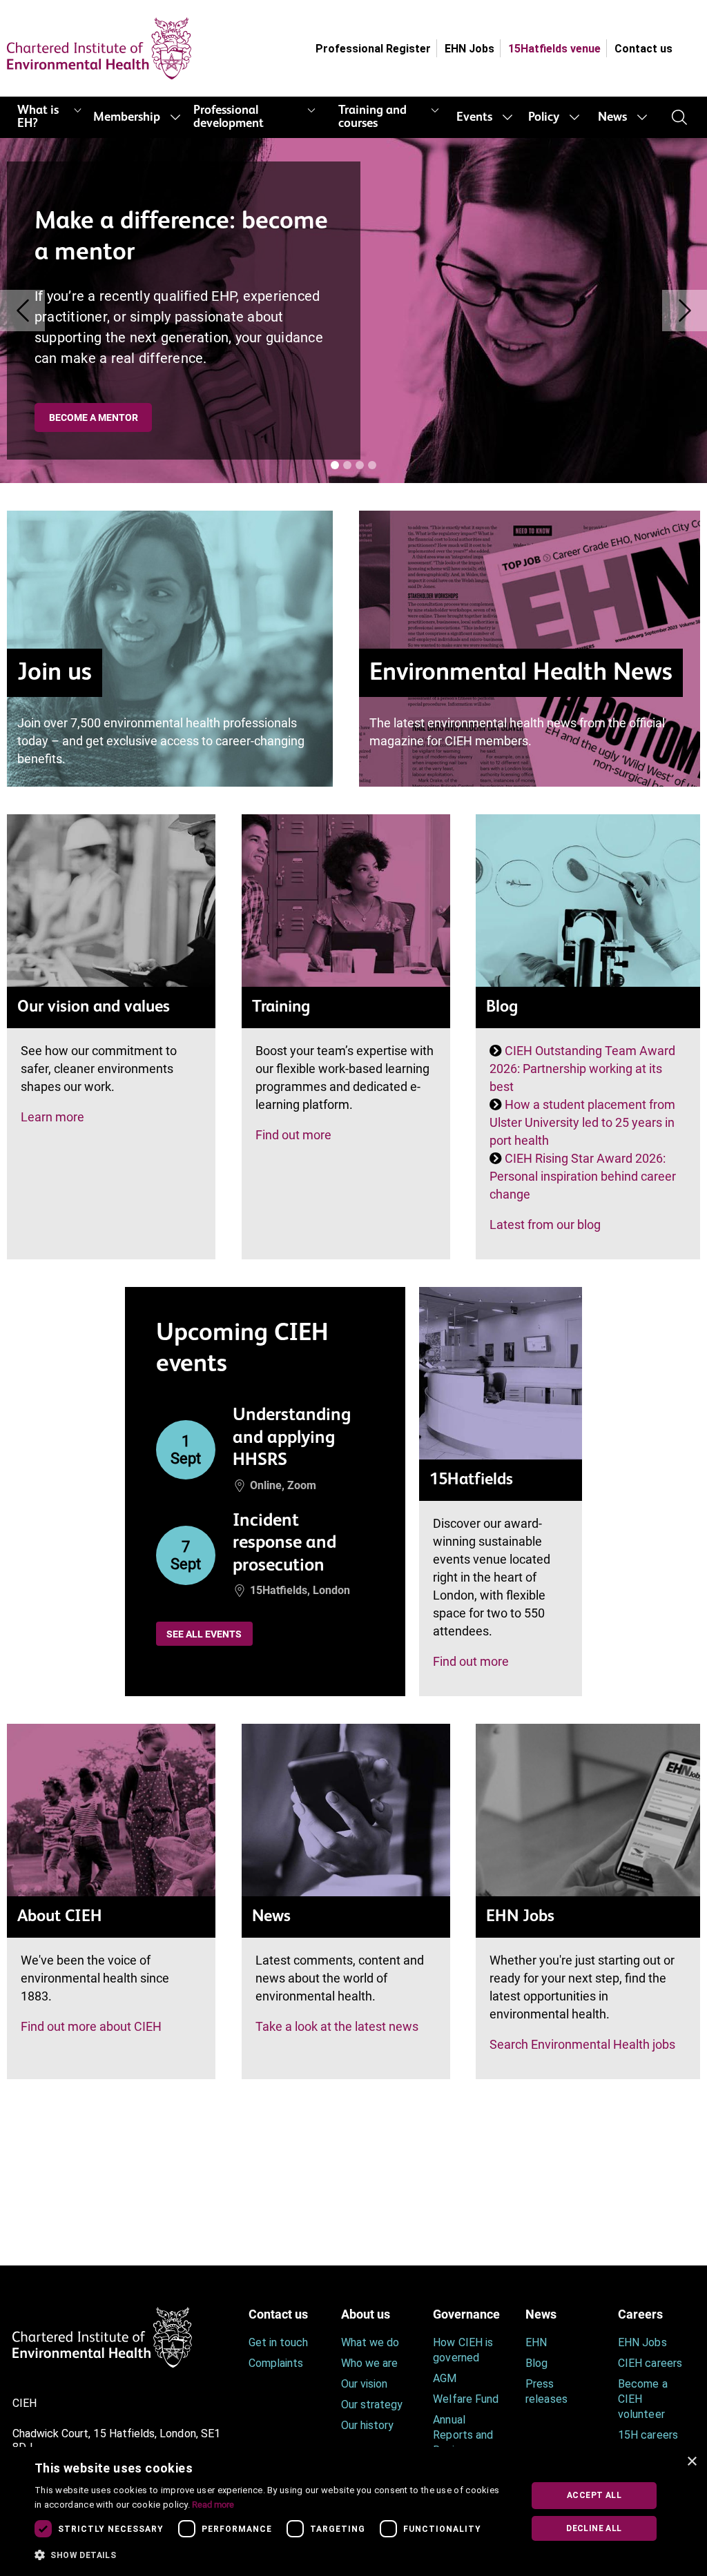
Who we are (370, 2363)
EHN (536, 2342)
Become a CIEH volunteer (642, 2399)
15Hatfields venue (554, 49)
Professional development (229, 117)
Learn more (52, 1117)
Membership (127, 117)
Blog (536, 2363)
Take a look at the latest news (337, 2026)
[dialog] (353, 2511)
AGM (445, 2378)
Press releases (546, 2391)
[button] (271, 2555)
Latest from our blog (545, 1225)
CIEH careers (650, 2363)
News (612, 117)
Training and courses (372, 117)
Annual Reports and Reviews (463, 2435)
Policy (544, 117)
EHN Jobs (469, 49)
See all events (204, 1634)
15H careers (648, 2435)
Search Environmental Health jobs (582, 2044)
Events (474, 117)
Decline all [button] (594, 2528)
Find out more (293, 1135)
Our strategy (372, 2405)
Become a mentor (94, 417)
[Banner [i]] (335, 465)
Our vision (365, 2384)
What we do (370, 2342)
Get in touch (279, 2342)
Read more (213, 2505)
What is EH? (38, 117)
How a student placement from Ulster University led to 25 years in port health (582, 1122)
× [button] (691, 2462)
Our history (368, 2425)
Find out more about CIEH (91, 2026)
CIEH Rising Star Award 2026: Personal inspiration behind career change (583, 1176)
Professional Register (373, 49)
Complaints (276, 2363)
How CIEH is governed (463, 2350)
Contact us (643, 49)
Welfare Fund (466, 2399)
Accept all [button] (594, 2495)
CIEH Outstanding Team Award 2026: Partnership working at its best (582, 1069)
